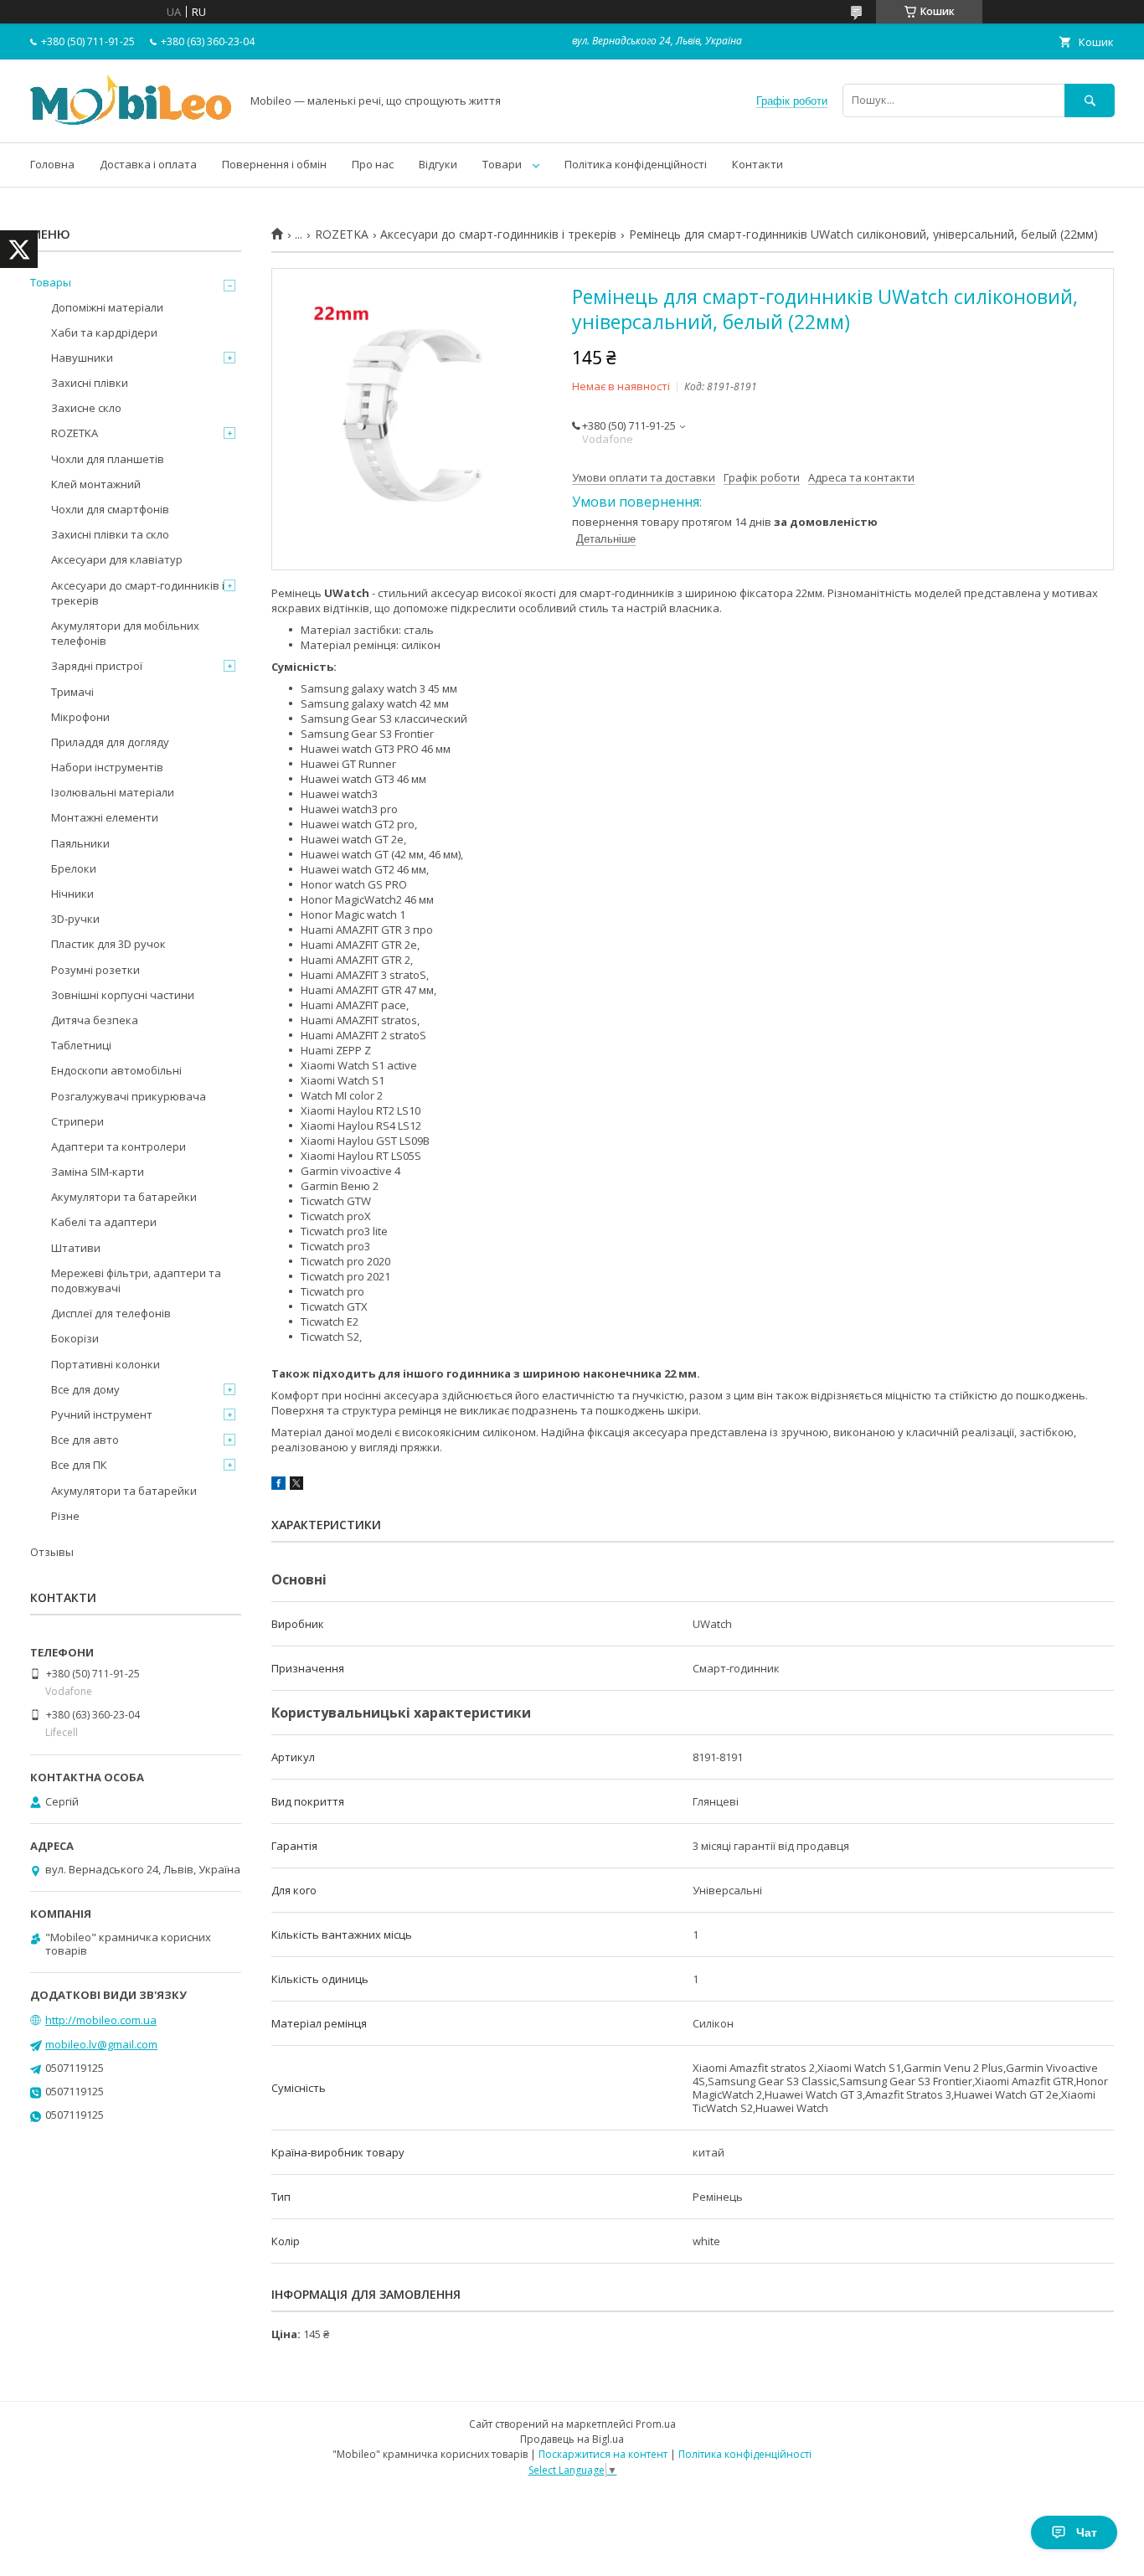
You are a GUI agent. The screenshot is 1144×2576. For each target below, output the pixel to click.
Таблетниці (81, 1045)
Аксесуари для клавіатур (117, 559)
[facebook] (278, 1486)
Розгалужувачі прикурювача (129, 1096)
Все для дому (85, 1389)
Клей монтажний (96, 484)
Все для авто (85, 1440)
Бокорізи (75, 1338)
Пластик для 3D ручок (108, 944)
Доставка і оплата (148, 164)
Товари (502, 164)
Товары (51, 282)
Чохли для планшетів (108, 459)
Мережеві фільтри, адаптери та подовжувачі (136, 1280)
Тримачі (72, 692)
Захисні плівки (90, 383)
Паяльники (80, 843)
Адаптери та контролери (119, 1146)
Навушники (82, 358)
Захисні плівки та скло (110, 534)
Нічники (72, 894)
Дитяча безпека (95, 1020)
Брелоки (74, 868)
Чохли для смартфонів (110, 509)
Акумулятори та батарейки (124, 1197)
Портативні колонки (106, 1364)
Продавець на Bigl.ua (572, 2439)
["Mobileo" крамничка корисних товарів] (131, 121)
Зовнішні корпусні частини (123, 995)
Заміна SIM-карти (98, 1172)
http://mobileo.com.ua (101, 2020)
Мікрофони (80, 717)
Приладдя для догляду (110, 742)
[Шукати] (1090, 100)
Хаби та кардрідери (104, 332)
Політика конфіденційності (636, 164)
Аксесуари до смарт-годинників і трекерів (498, 234)
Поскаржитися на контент (603, 2454)
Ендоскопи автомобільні (116, 1070)
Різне (65, 1516)
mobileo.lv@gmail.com (101, 2044)
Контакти (758, 164)
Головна (52, 164)
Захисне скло (86, 408)
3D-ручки (75, 919)
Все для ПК (79, 1465)
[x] (296, 1486)
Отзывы (52, 1552)
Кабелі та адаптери (104, 1222)
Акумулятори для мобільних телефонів (125, 633)
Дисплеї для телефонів (111, 1313)
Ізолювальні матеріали (113, 792)
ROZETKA (342, 234)
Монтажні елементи (105, 817)
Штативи (76, 1248)
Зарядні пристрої (97, 666)
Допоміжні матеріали (107, 307)
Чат (1087, 2532)
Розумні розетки (95, 970)
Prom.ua (656, 2424)
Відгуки (438, 164)
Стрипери (77, 1121)
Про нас (373, 164)
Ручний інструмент (102, 1414)
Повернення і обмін (274, 164)
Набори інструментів (107, 767)
